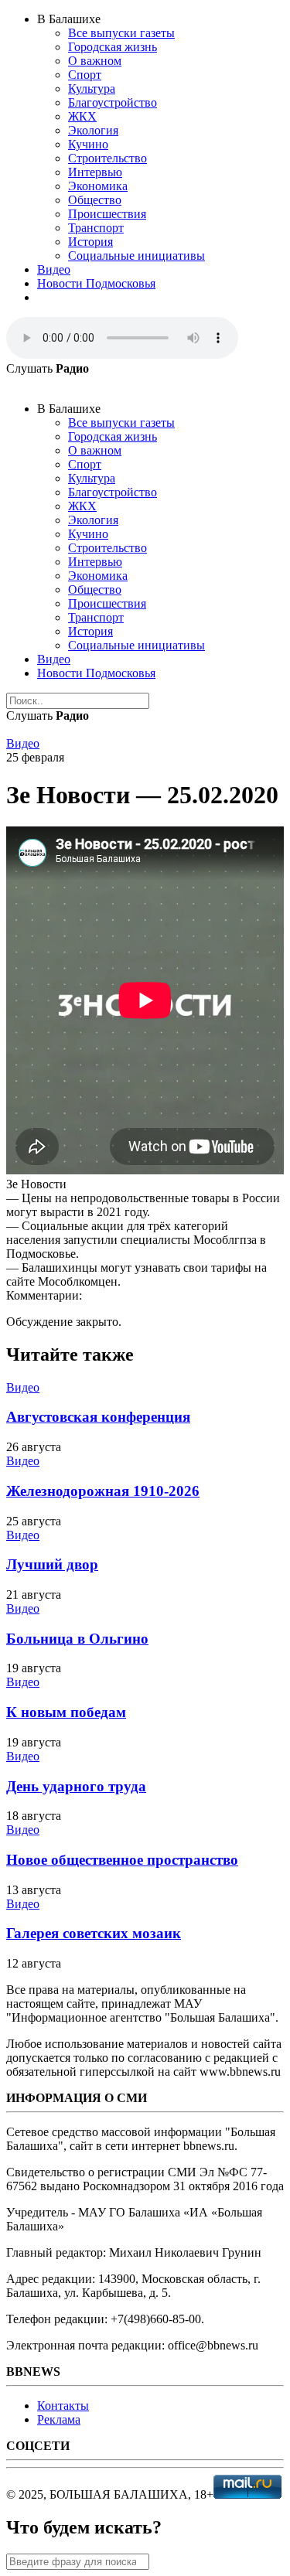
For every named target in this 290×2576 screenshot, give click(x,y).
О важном (95, 61)
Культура (92, 89)
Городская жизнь (113, 47)
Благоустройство (113, 102)
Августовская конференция (98, 1417)
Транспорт (96, 228)
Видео (54, 269)
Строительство (107, 158)
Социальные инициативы (136, 256)
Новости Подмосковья (96, 283)
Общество (95, 200)
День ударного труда (76, 1786)
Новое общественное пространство (122, 1860)
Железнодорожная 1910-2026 (103, 1491)
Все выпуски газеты (121, 33)
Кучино (88, 144)
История (90, 242)
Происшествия (107, 214)
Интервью (95, 172)
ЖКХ (82, 116)
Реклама (59, 2419)
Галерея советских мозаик (94, 1933)
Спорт (85, 75)
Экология (93, 130)
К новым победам (66, 1712)
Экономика (98, 186)
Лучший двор (52, 1564)
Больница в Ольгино (77, 1639)
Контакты (63, 2406)
